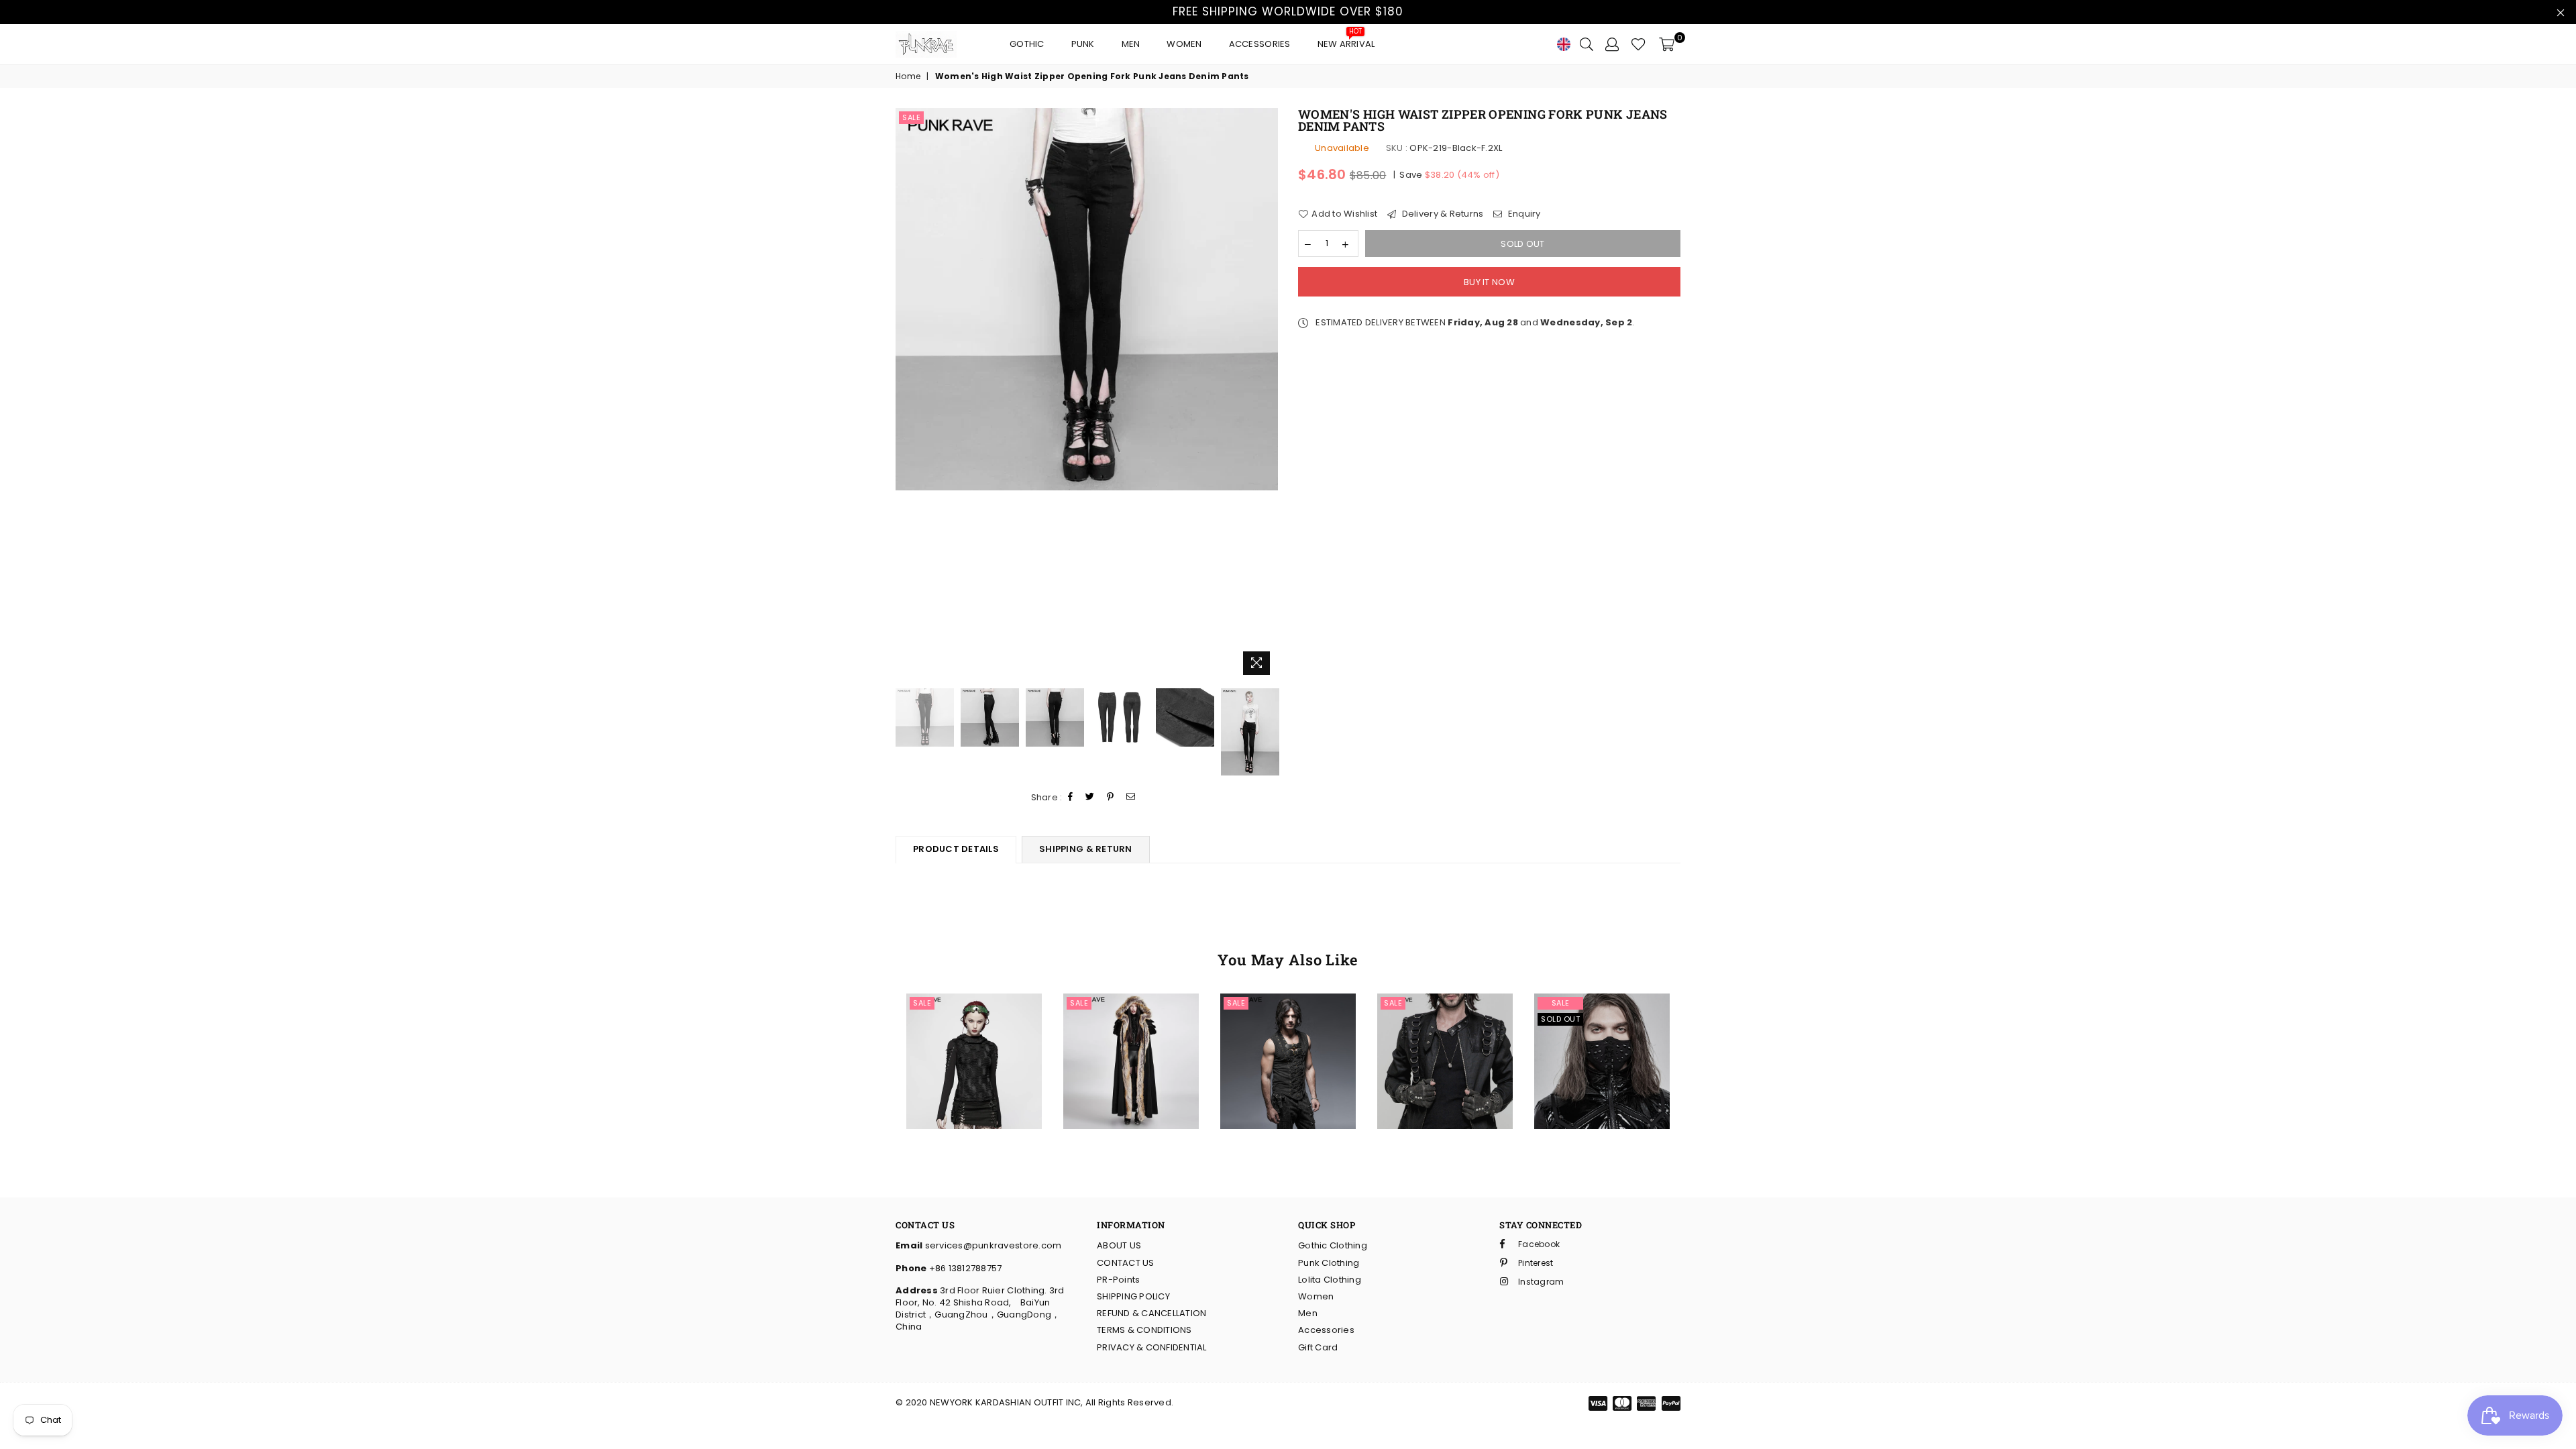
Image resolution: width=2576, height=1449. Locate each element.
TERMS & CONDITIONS (1144, 1330)
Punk (1083, 44)
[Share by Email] (1131, 797)
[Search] (1587, 44)
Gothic (1027, 44)
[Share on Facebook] (1071, 797)
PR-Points (1118, 1280)
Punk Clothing (1329, 1263)
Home (908, 76)
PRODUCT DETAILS (956, 849)
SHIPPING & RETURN (1085, 849)
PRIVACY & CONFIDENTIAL (1152, 1347)
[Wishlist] (1639, 44)
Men (1131, 44)
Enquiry (1523, 214)
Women (1184, 44)
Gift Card (1318, 1347)
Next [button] (1266, 395)
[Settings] (1612, 44)
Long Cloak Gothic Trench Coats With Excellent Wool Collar (1131, 1015)
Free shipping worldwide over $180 (1288, 11)
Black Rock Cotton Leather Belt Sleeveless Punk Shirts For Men (1288, 1015)
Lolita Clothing (1330, 1280)
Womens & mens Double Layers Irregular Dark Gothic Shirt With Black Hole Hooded (974, 1016)
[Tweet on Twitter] (1090, 797)
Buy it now (1489, 282)
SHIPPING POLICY (1133, 1296)
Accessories (1260, 44)
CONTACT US (1126, 1263)
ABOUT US (1119, 1245)
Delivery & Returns (1441, 214)
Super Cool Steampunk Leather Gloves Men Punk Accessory (1445, 1015)
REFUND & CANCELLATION (1151, 1313)
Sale (911, 117)
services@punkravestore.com (992, 1245)
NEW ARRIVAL (1346, 41)
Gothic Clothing (1333, 1245)
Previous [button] (907, 395)
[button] (953, 1046)
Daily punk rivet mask (1602, 1035)
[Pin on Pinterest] (1111, 797)
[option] (1087, 299)
